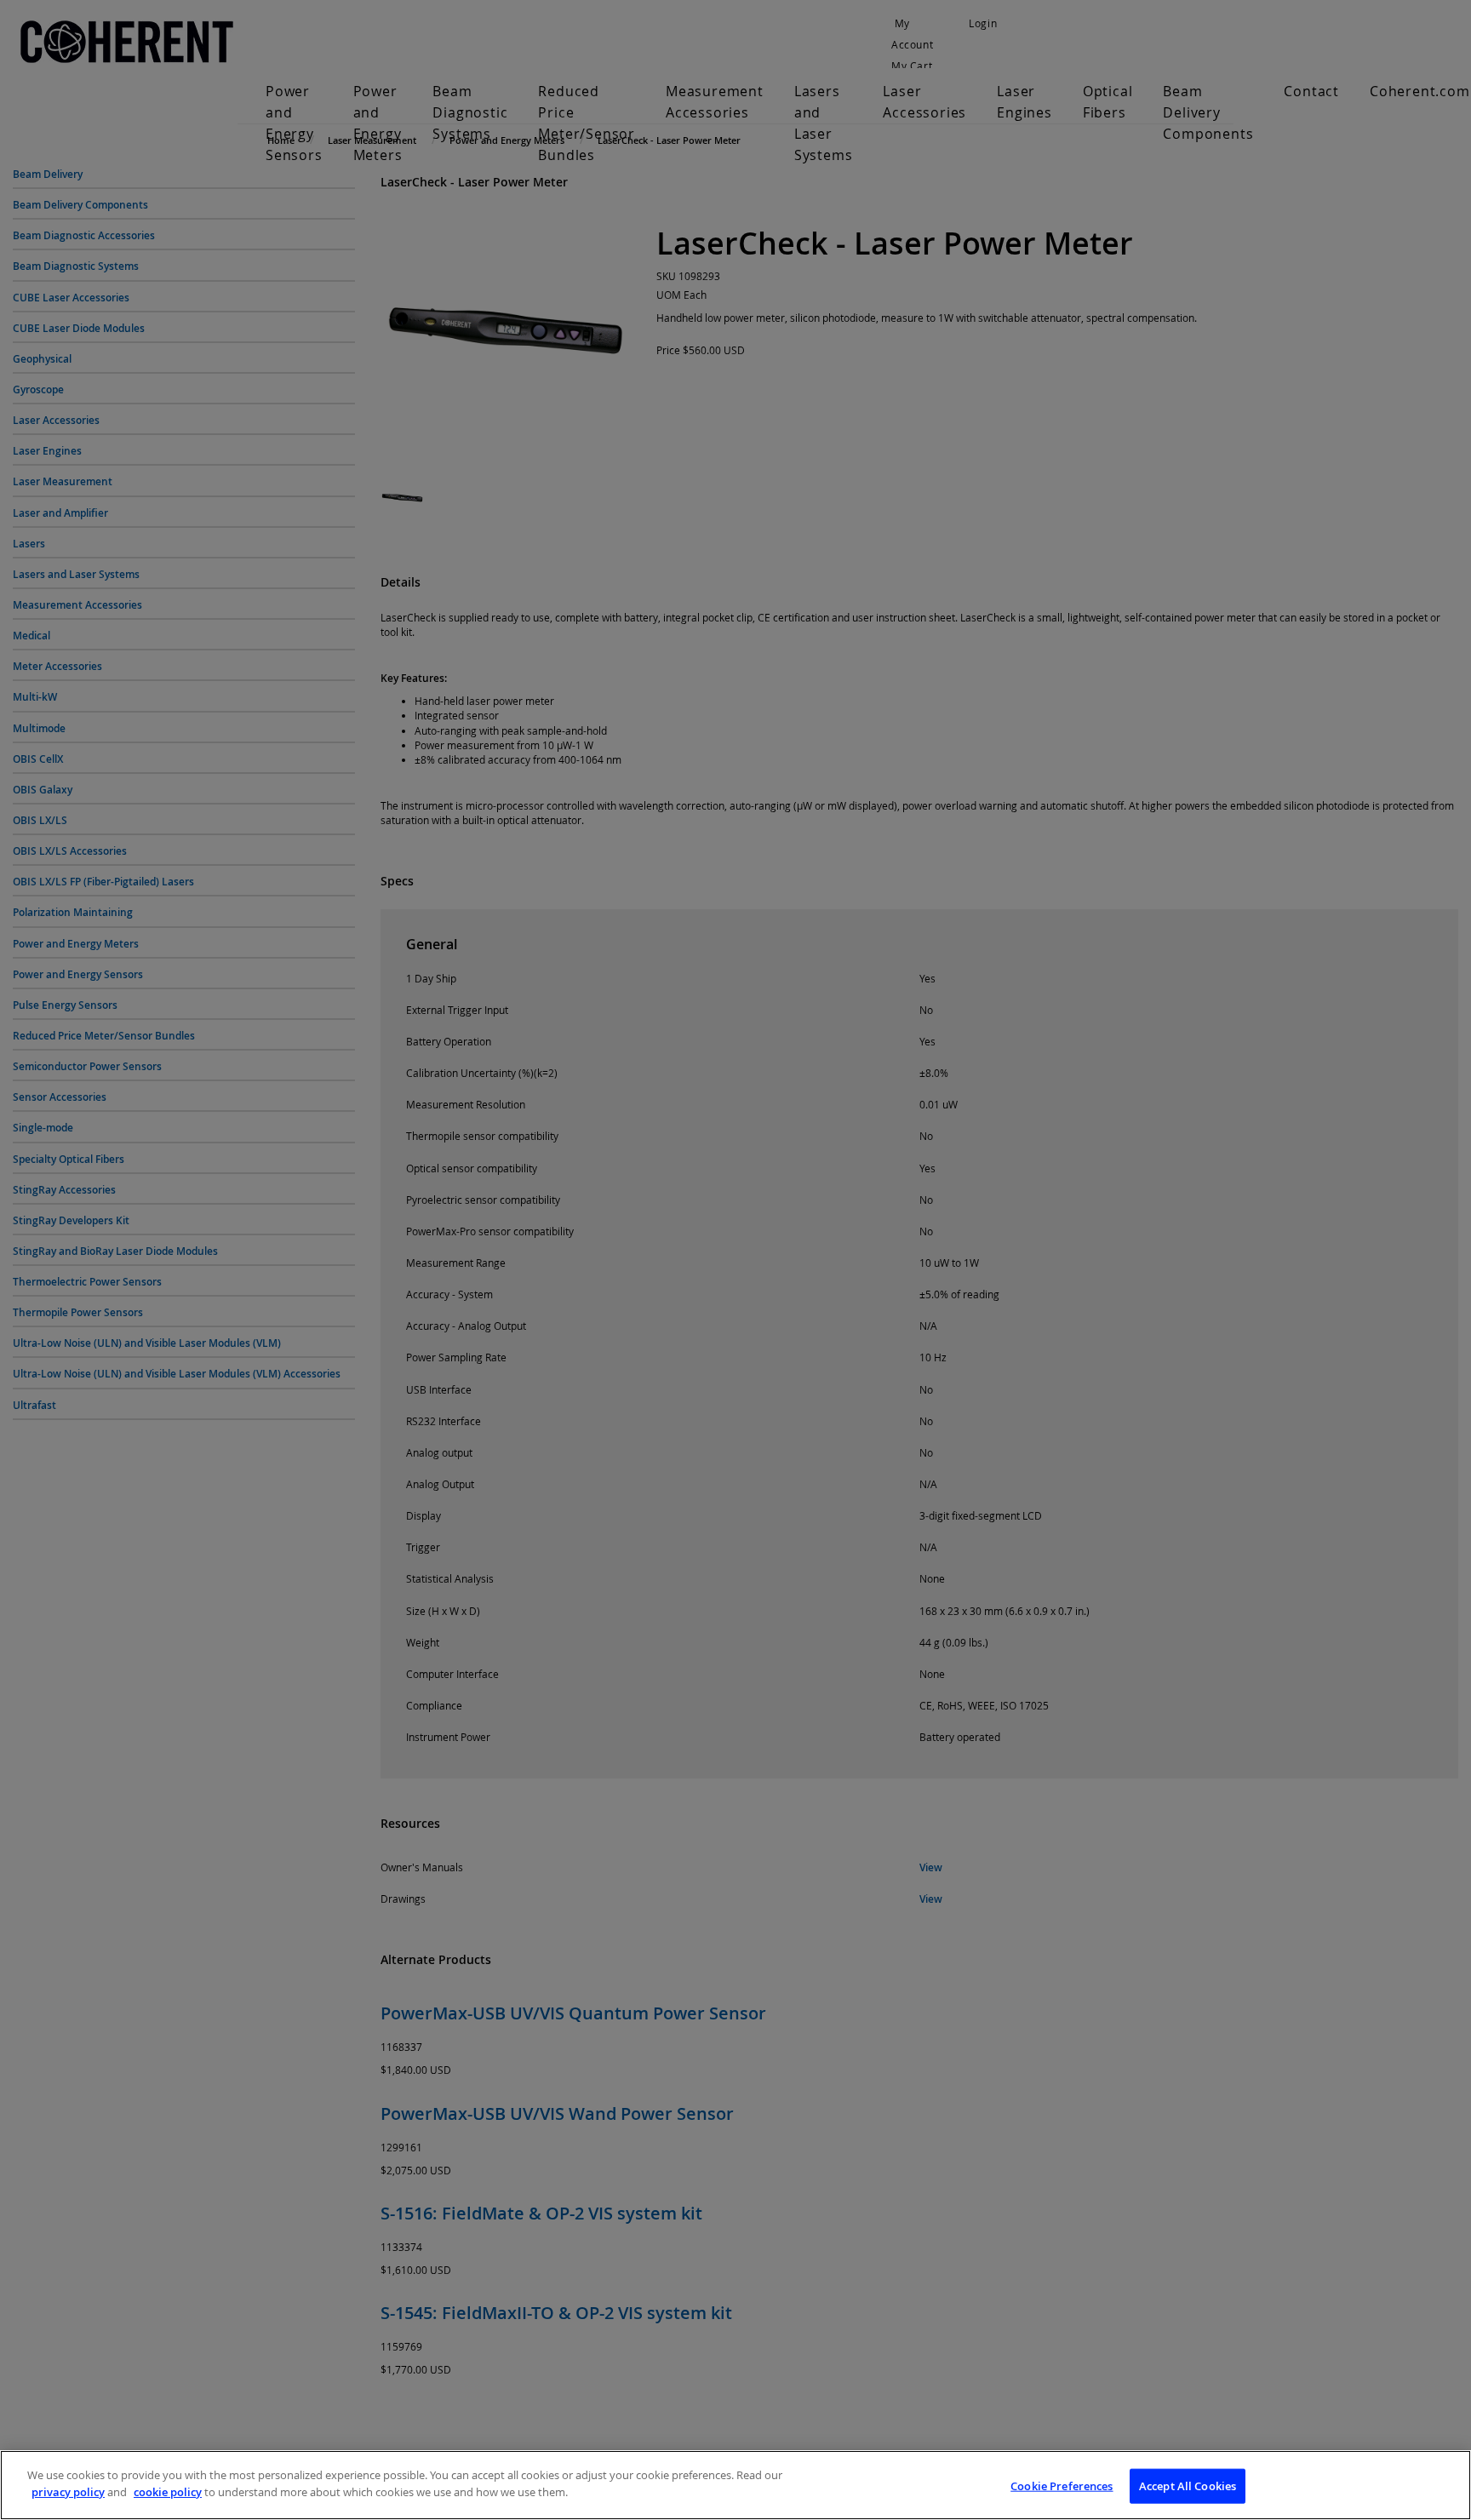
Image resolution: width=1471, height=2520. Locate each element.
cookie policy (168, 2491)
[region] (735, 2485)
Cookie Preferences (1062, 2486)
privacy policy (68, 2491)
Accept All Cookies (1188, 2486)
